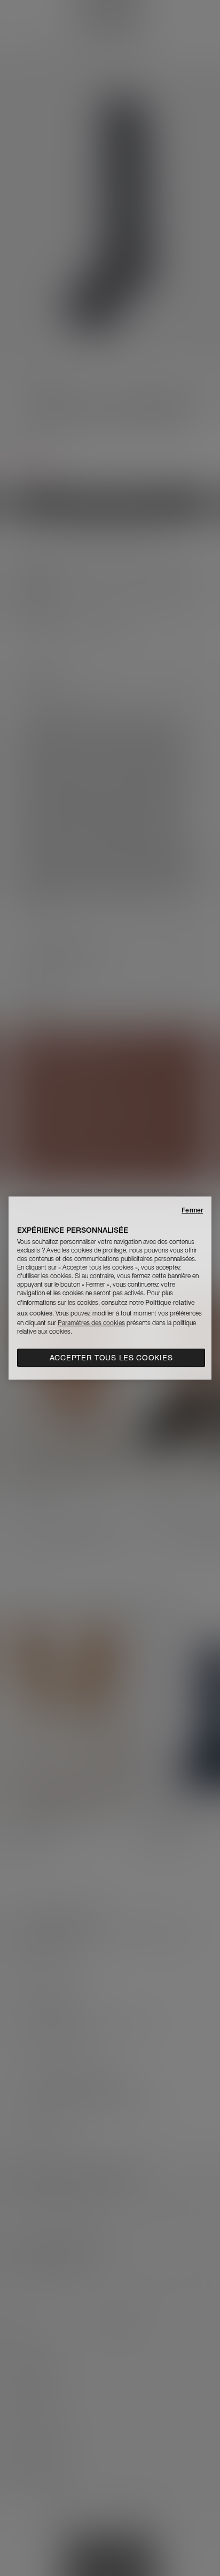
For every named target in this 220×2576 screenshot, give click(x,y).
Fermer (192, 1210)
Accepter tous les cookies (111, 1358)
